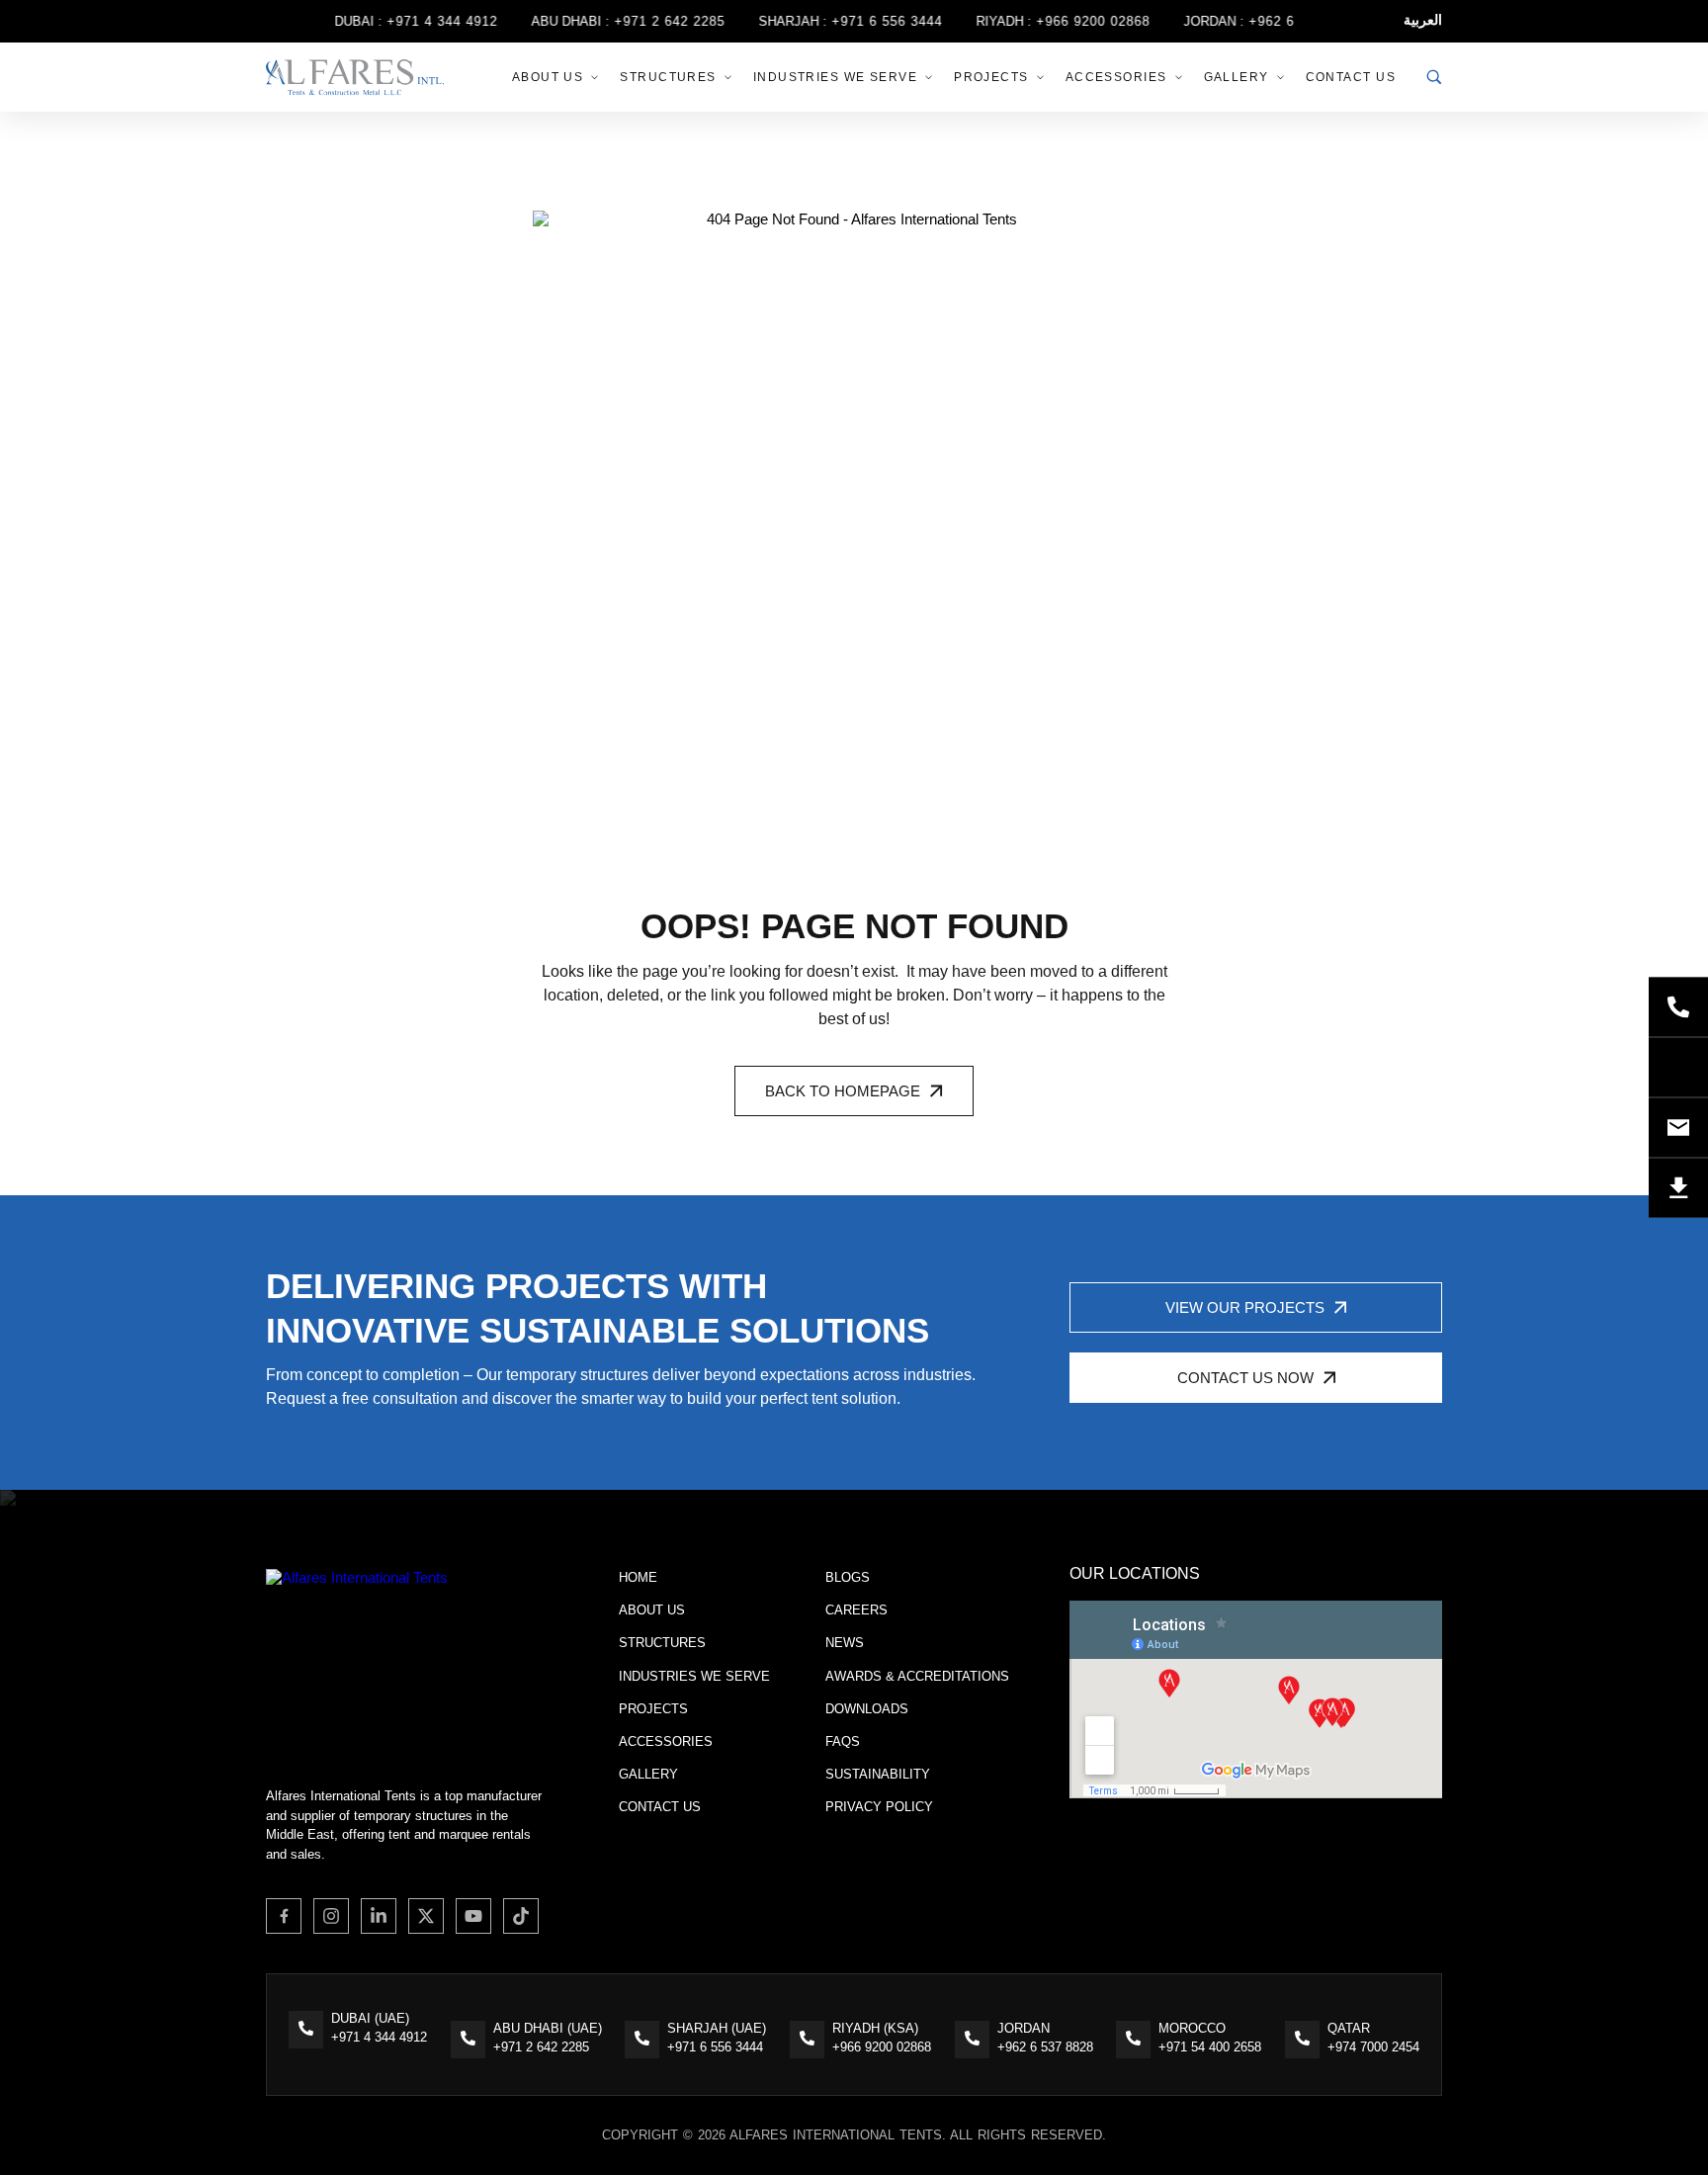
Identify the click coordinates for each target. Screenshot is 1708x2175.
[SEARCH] (1434, 77)
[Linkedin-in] (379, 1916)
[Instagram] (331, 1916)
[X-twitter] (426, 1916)
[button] (854, 1091)
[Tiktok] (521, 1916)
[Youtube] (473, 1916)
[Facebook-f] (284, 1916)
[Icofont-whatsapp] (1678, 1068)
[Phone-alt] (1678, 1007)
